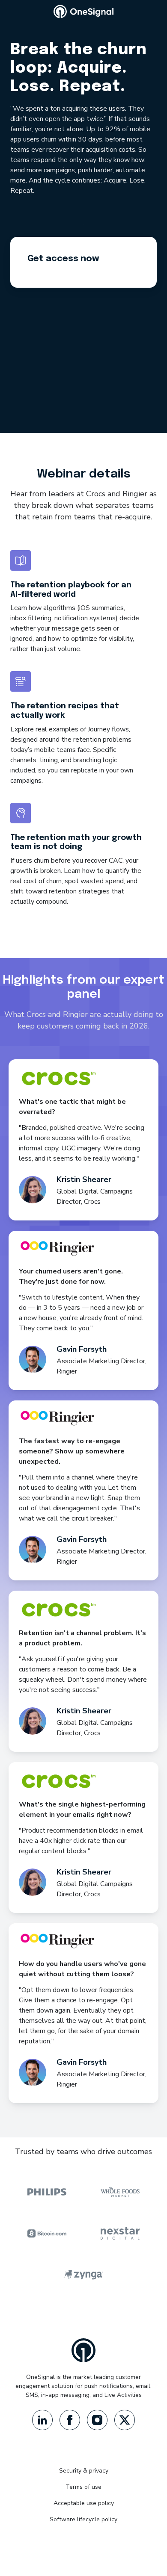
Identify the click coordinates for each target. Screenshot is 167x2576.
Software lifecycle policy (83, 2519)
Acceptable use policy (84, 2503)
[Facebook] (70, 2420)
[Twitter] (125, 2420)
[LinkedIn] (42, 2420)
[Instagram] (97, 2420)
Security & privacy (84, 2471)
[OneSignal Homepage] (83, 12)
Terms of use (83, 2487)
